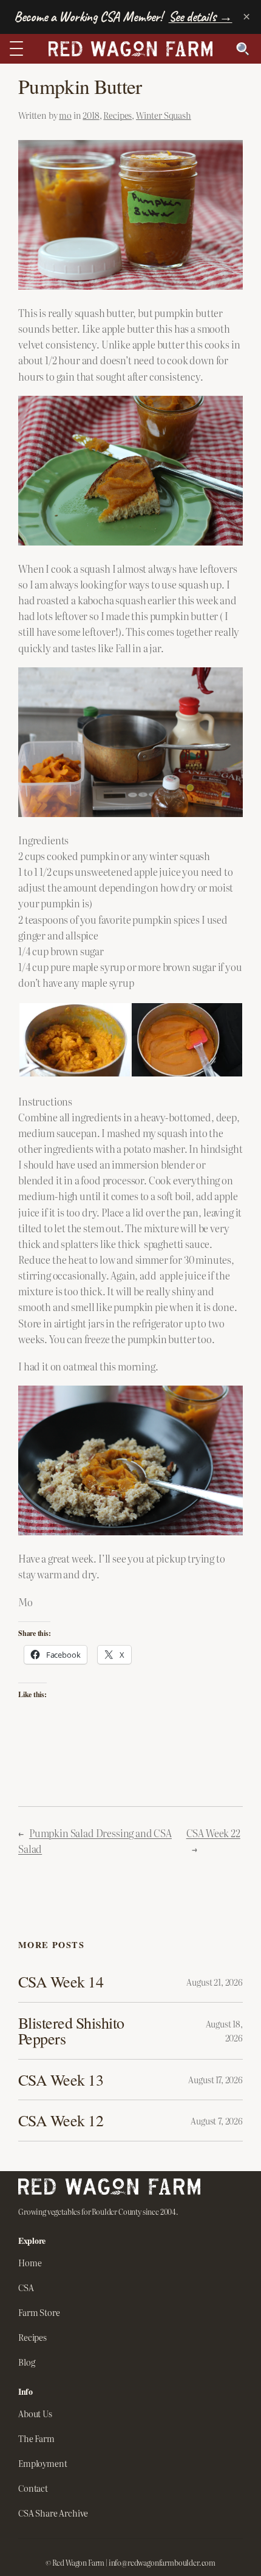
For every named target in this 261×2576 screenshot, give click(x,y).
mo (65, 115)
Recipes (117, 115)
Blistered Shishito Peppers (71, 2031)
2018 (91, 115)
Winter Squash (164, 115)
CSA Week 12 (61, 2120)
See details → (201, 17)
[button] (74, 1040)
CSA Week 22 (213, 1833)
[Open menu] (19, 48)
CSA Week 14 (61, 1981)
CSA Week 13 (61, 2080)
